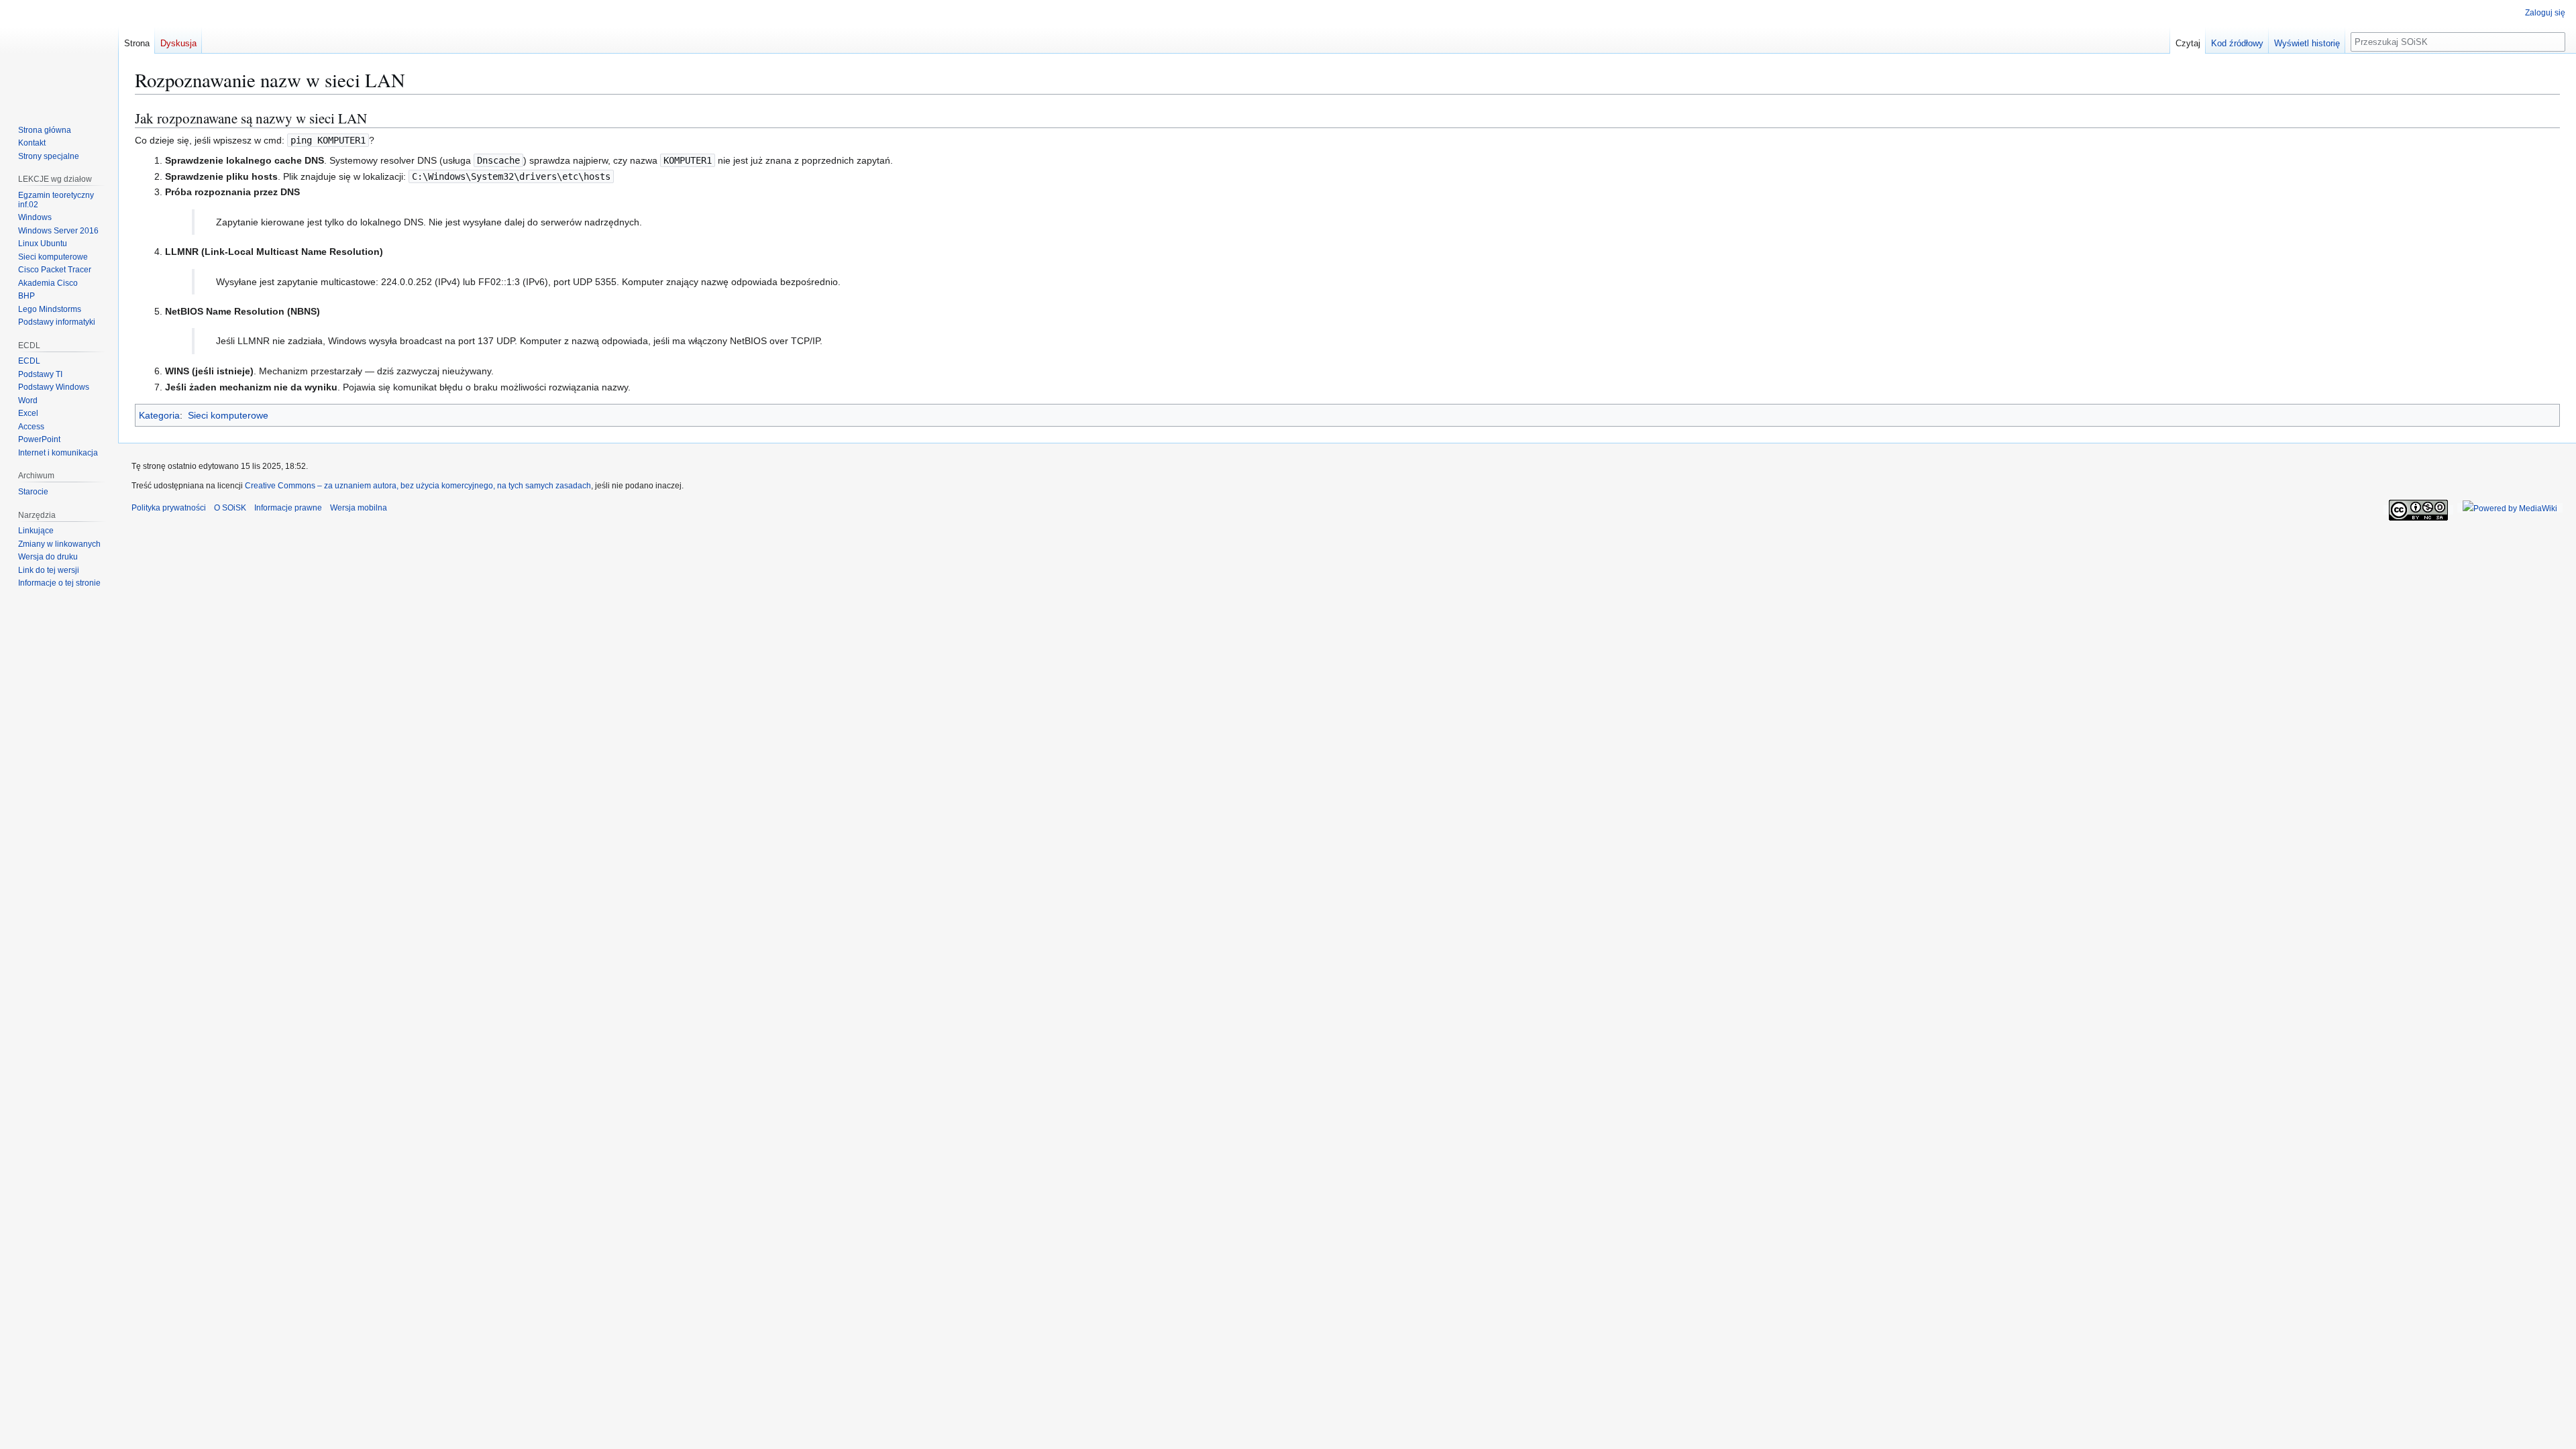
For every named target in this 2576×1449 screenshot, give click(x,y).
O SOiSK (230, 508)
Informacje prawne (288, 508)
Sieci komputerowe (228, 415)
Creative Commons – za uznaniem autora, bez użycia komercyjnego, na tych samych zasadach (418, 486)
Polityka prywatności (169, 508)
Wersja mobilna (359, 508)
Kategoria (159, 415)
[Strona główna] (59, 54)
